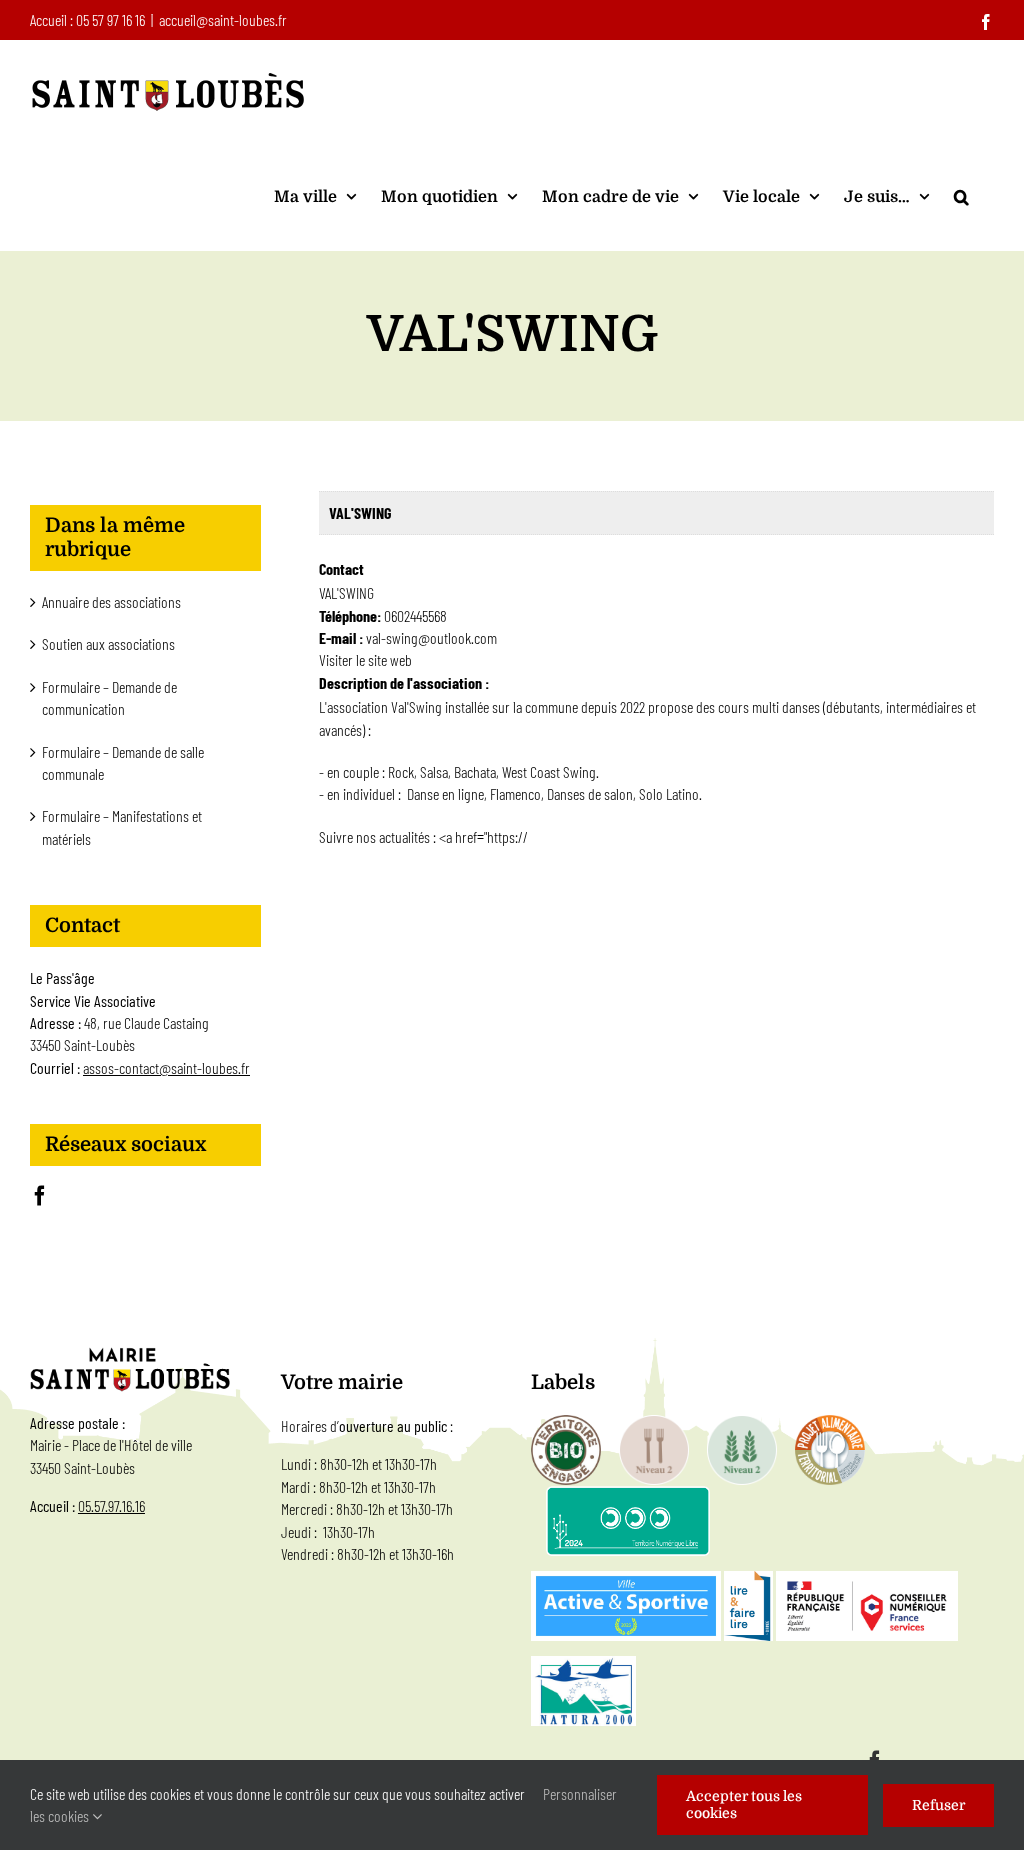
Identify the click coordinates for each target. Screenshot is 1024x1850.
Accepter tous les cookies (744, 1804)
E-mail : (342, 637)
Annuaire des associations (111, 601)
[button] (961, 196)
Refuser (938, 1805)
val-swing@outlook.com (431, 637)
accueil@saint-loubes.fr (223, 19)
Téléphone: (350, 615)
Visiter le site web (365, 659)
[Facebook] (40, 1196)
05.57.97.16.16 (111, 1505)
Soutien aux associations (108, 643)
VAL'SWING (360, 512)
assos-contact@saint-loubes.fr (166, 1067)
